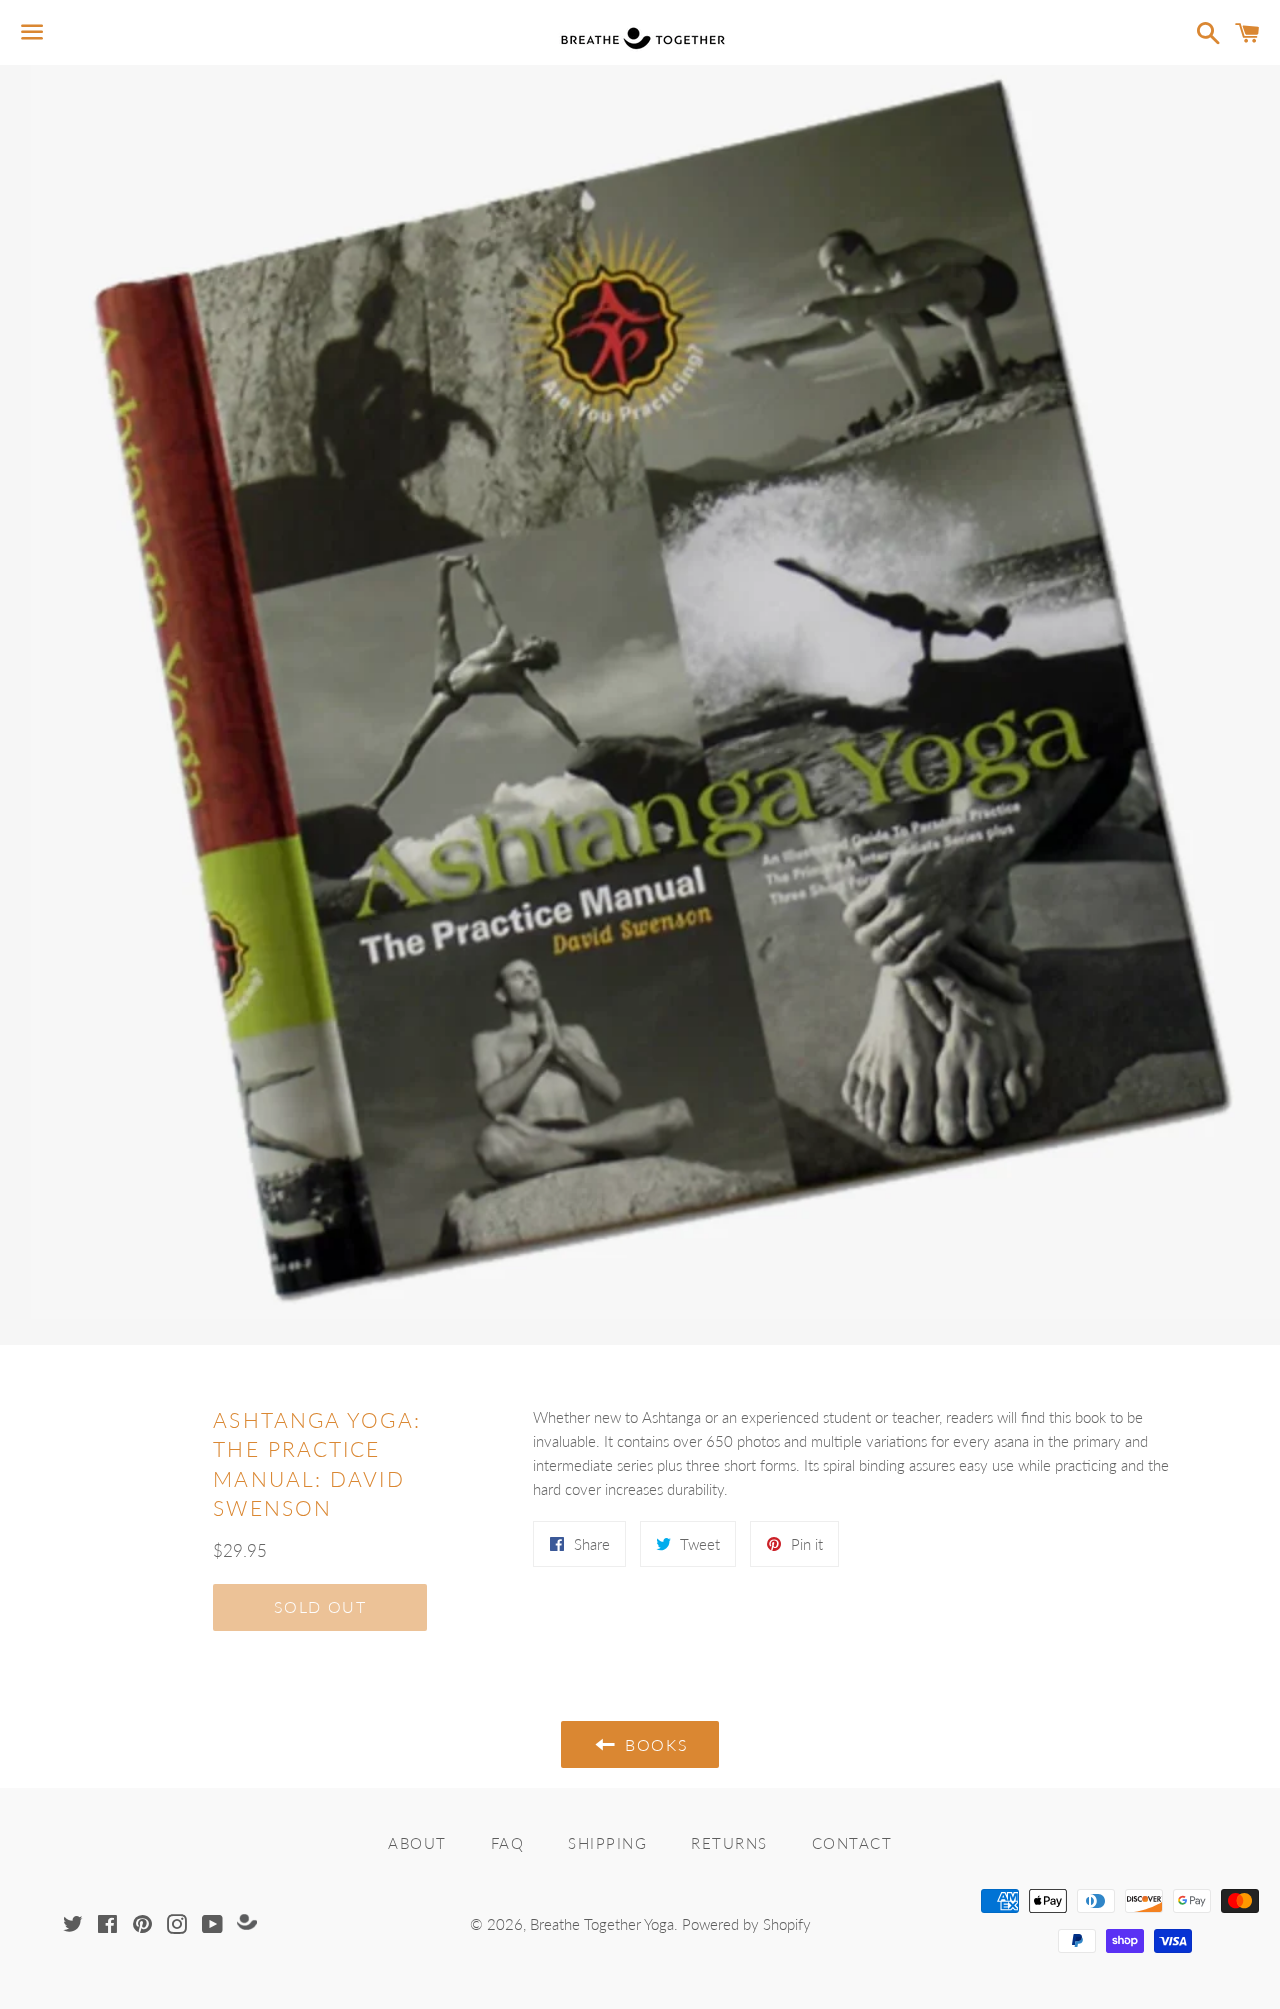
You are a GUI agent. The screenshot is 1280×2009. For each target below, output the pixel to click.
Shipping (607, 1843)
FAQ (508, 1843)
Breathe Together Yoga (602, 1924)
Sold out (320, 1606)
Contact (852, 1843)
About (417, 1843)
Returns (729, 1843)
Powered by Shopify (746, 1924)
